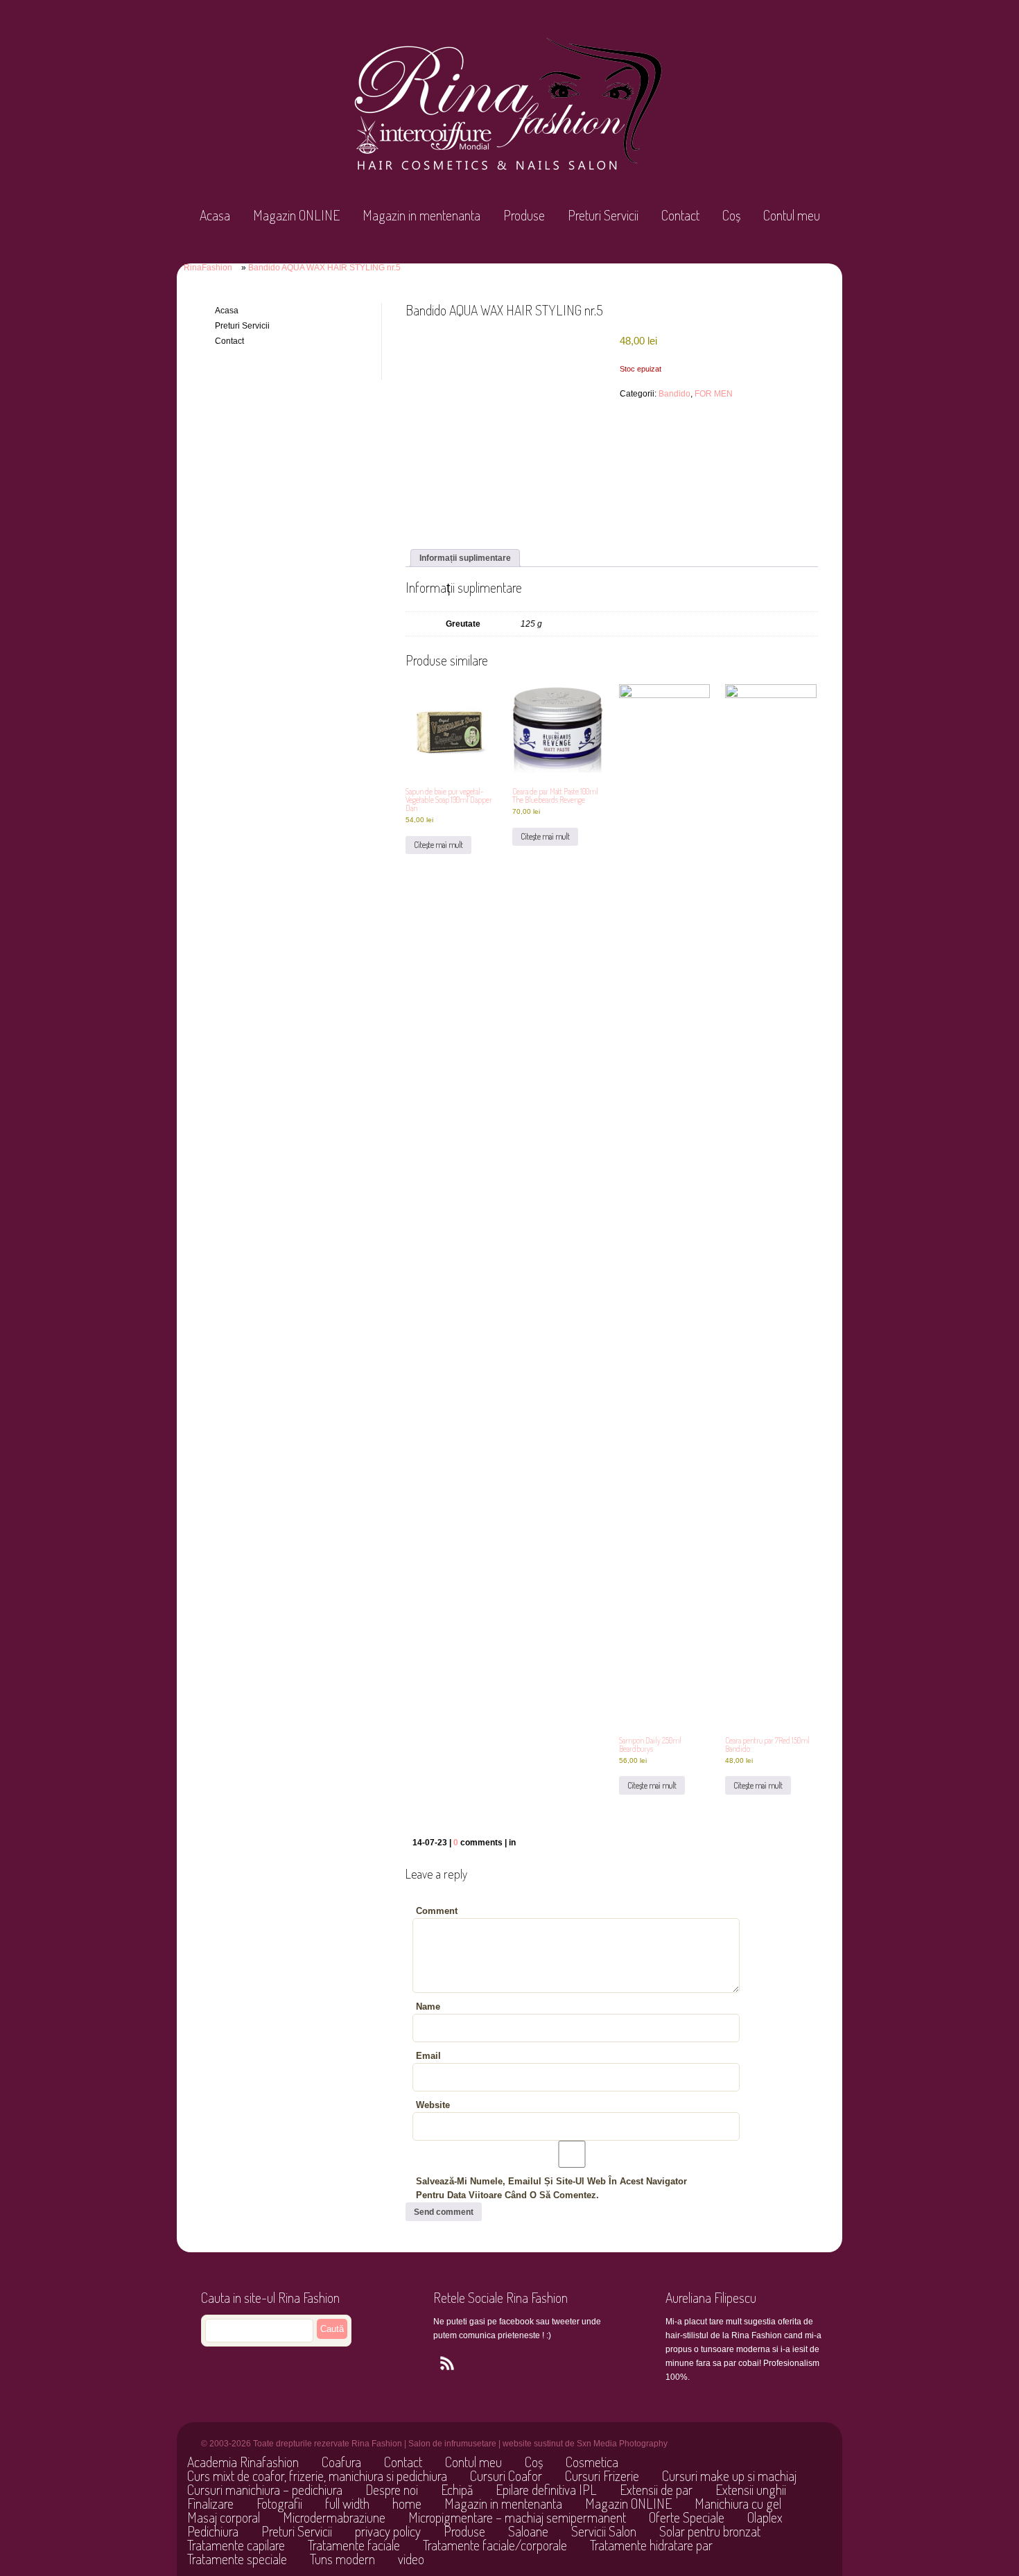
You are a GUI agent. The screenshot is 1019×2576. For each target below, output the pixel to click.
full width (347, 2503)
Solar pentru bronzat (710, 2531)
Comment (437, 1911)
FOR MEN (714, 394)
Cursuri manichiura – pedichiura (265, 2489)
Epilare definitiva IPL (546, 2489)
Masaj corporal (224, 2517)
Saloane (528, 2531)
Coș (731, 215)
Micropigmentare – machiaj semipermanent (517, 2517)
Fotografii (279, 2503)
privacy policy (388, 2531)
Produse (524, 215)
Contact (680, 215)
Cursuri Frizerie (602, 2475)
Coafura (341, 2462)
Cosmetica (592, 2462)
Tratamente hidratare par (651, 2545)
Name (428, 2007)
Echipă (457, 2489)
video (411, 2559)
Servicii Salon (604, 2531)
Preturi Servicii (603, 215)
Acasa (215, 215)
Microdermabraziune (334, 2517)
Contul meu (792, 215)
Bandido (674, 394)
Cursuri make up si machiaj (729, 2475)
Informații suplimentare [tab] (465, 558)
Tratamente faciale (354, 2545)
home (407, 2503)
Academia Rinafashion (243, 2462)
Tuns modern (342, 2559)
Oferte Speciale (687, 2517)
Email (428, 2056)
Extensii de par (656, 2489)
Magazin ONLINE (296, 215)
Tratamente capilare (236, 2545)
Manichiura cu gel (738, 2503)
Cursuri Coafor (506, 2475)
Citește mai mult (438, 845)
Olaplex (765, 2517)
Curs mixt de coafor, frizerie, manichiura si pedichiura (317, 2475)
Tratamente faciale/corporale (495, 2545)
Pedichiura (213, 2531)
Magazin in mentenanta (421, 215)
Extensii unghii (751, 2489)
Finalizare (210, 2503)
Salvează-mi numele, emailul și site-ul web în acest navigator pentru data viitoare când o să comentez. (551, 2188)
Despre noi (392, 2489)
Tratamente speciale (237, 2559)
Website (433, 2105)
